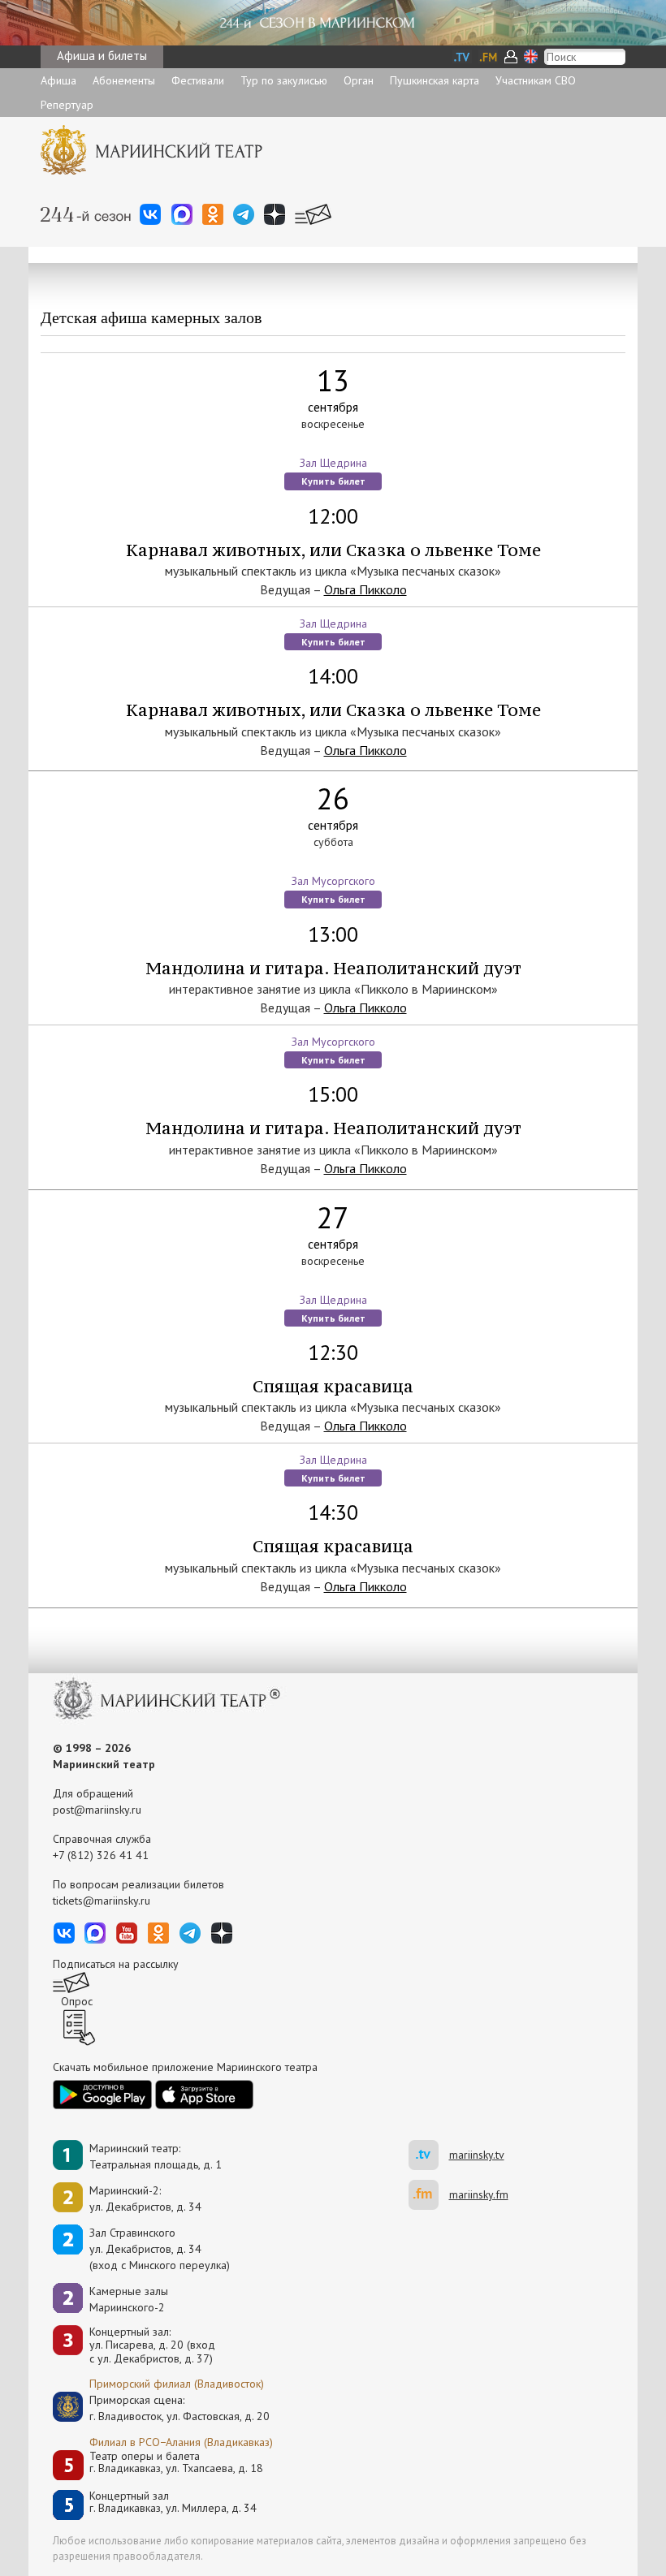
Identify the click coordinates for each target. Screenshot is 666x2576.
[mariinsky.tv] (429, 2155)
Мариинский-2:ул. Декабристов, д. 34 (145, 2198)
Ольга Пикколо (365, 589)
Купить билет (333, 481)
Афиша (58, 80)
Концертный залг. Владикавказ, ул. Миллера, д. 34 (173, 2503)
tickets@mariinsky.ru (102, 1901)
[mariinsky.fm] (429, 2195)
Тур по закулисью (284, 80)
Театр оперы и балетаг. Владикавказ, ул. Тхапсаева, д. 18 (176, 2463)
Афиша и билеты (102, 56)
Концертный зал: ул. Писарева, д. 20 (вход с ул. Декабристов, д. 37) (152, 2345)
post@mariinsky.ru (97, 1810)
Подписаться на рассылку (116, 1964)
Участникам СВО (536, 80)
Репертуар (67, 105)
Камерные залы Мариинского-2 (129, 2299)
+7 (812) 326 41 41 (101, 1855)
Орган (359, 80)
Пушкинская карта (435, 80)
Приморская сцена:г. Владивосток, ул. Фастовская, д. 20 (162, 2408)
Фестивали (198, 80)
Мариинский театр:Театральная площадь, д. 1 (156, 2156)
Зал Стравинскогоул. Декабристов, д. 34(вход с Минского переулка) (160, 2249)
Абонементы (124, 80)
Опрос (77, 2001)
